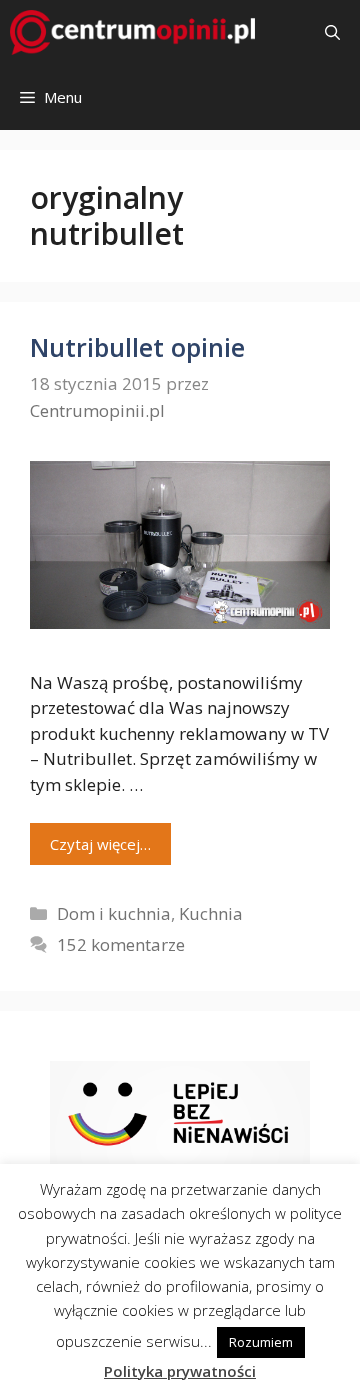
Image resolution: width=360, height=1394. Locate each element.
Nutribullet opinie (137, 347)
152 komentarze (121, 944)
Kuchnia (211, 913)
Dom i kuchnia (114, 913)
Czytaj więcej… (100, 844)
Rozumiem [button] (261, 1342)
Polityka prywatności (180, 1371)
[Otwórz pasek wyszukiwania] (332, 32)
